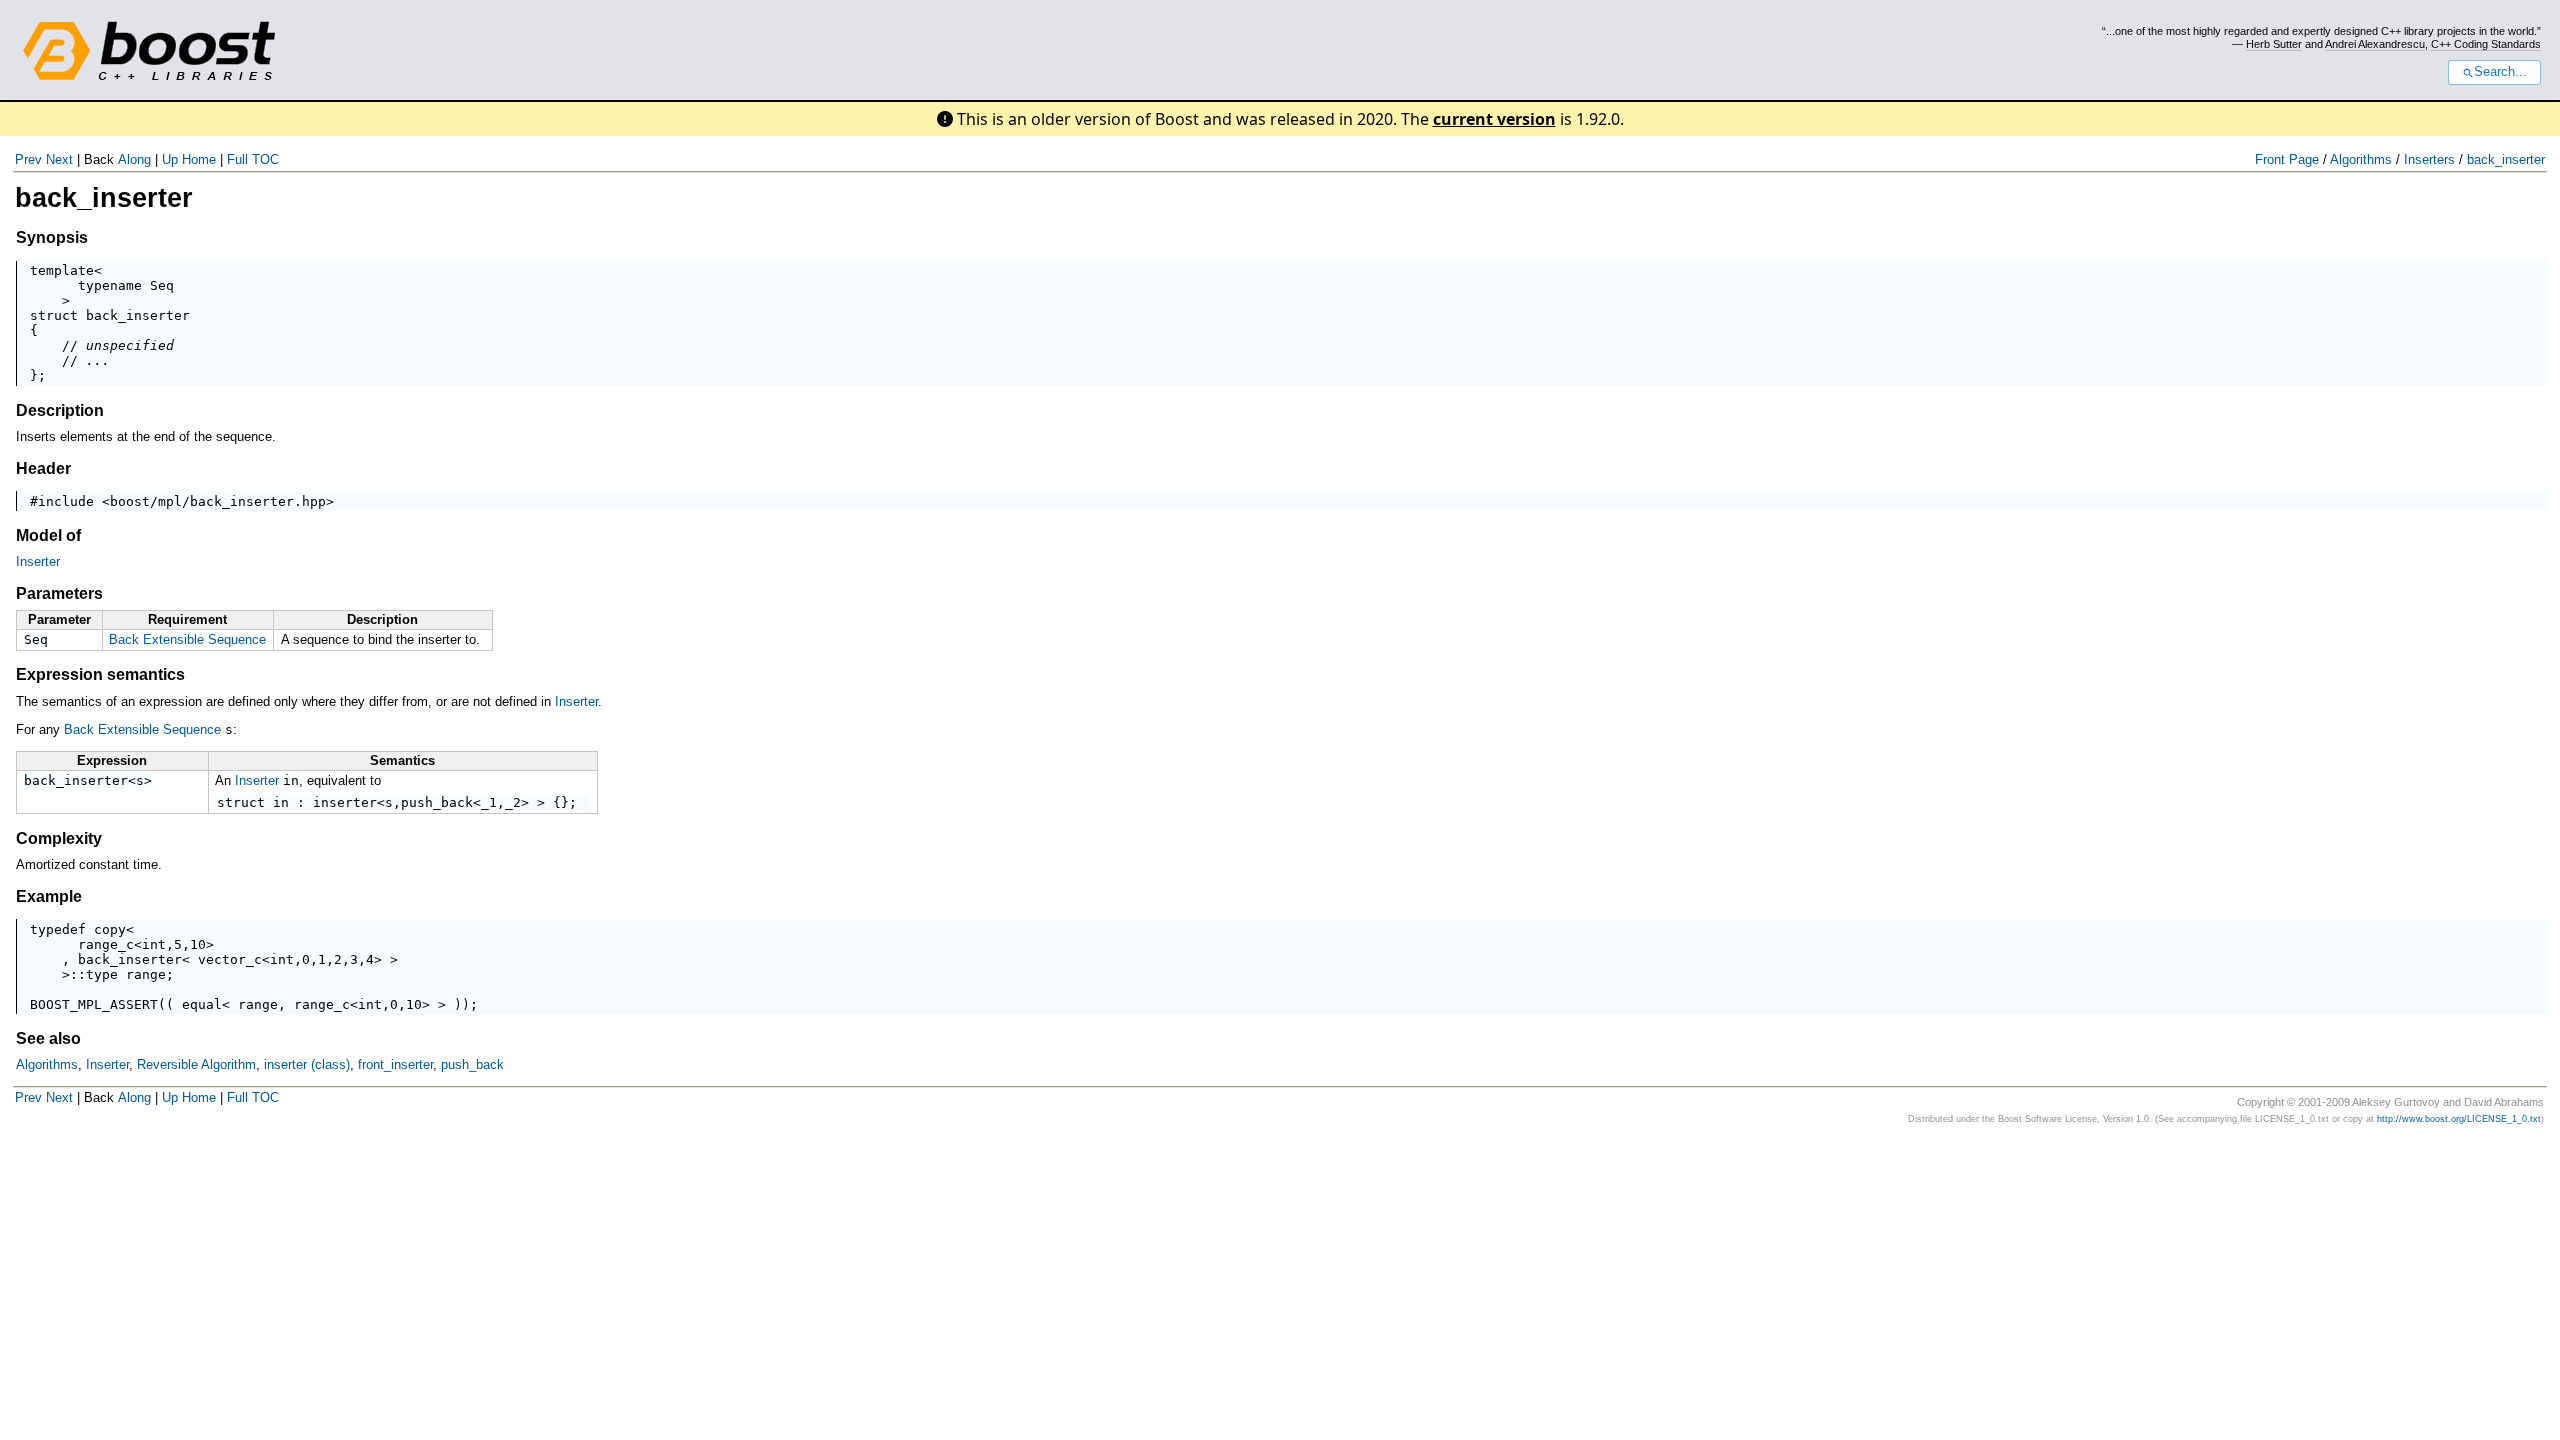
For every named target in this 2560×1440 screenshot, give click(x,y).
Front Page (2287, 159)
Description (60, 410)
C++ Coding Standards (2486, 44)
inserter (345, 802)
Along (134, 159)
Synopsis (52, 237)
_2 (513, 802)
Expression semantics (100, 674)
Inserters (2429, 159)
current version (1494, 119)
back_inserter (2506, 159)
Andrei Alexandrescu (2375, 44)
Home (199, 159)
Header (43, 468)
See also (48, 1038)
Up (170, 159)
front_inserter (395, 1064)
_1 (489, 802)
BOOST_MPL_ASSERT (94, 1004)
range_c (106, 944)
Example (49, 896)
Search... (2500, 72)
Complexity (59, 838)
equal (202, 1004)
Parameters (59, 593)
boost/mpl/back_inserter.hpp (218, 501)
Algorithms (2361, 159)
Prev (28, 159)
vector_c (230, 959)
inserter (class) (307, 1064)
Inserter (38, 561)
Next (59, 159)
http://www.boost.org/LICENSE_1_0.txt (2459, 1119)
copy (110, 929)
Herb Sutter (2274, 44)
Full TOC (253, 159)
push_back (437, 802)
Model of (48, 535)
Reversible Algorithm (196, 1064)
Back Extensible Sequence (187, 639)
